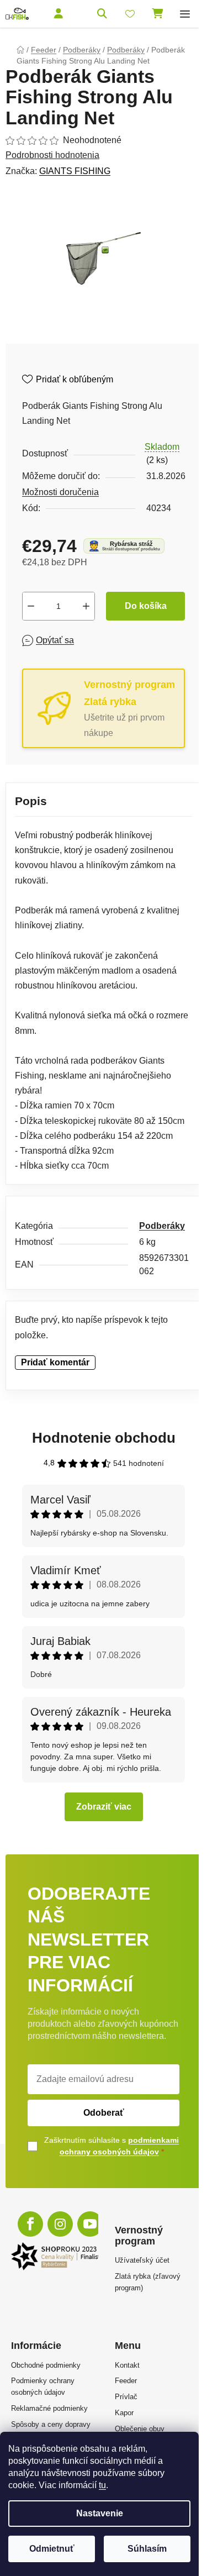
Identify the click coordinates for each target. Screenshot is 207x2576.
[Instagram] (60, 2224)
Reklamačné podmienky (49, 2408)
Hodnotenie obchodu (104, 1438)
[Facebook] (30, 2224)
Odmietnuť (52, 2549)
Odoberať (104, 2113)
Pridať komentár (55, 1362)
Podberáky (162, 1226)
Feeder (126, 2381)
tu (102, 2485)
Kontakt (127, 2365)
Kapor (124, 2413)
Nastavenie (100, 2513)
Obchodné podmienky (46, 2365)
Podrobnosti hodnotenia (52, 155)
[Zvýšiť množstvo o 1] (86, 606)
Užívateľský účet (142, 2260)
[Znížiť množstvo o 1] (31, 606)
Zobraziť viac (104, 1807)
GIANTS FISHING (75, 171)
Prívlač (126, 2397)
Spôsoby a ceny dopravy (51, 2424)
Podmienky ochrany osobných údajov (43, 2386)
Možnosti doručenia (60, 492)
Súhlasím (147, 2549)
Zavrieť (102, 640)
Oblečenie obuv (140, 2429)
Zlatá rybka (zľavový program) (148, 2282)
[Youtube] (90, 2224)
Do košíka (146, 606)
